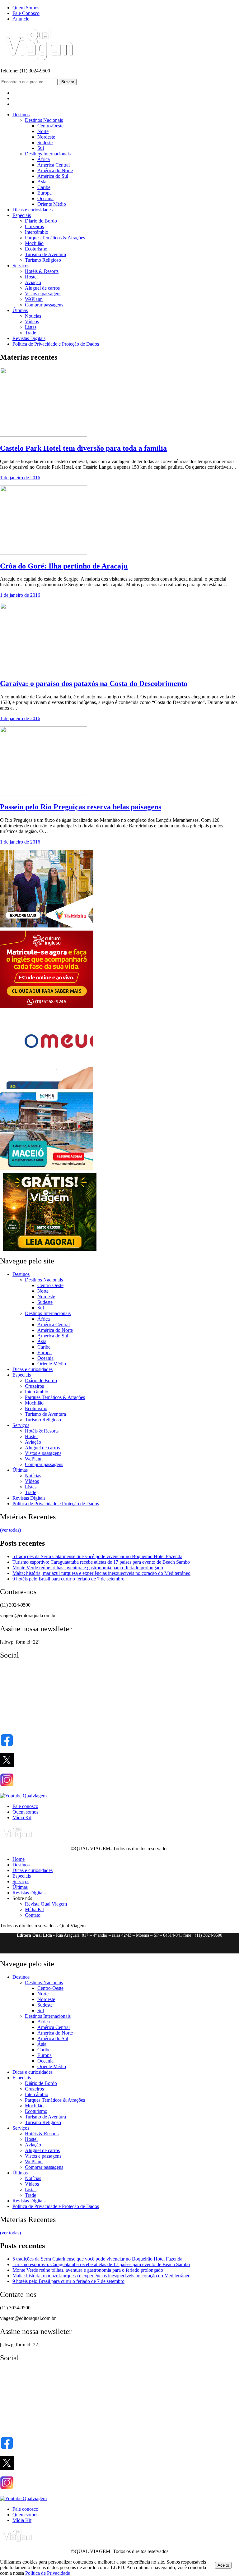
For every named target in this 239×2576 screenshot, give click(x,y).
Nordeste (46, 137)
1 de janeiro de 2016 (20, 478)
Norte (43, 131)
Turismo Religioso (43, 260)
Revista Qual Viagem (46, 1904)
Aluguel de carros (42, 288)
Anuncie (21, 19)
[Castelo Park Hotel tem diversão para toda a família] (44, 435)
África (44, 159)
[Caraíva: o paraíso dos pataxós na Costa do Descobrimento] (44, 670)
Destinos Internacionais (48, 154)
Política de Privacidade (48, 2573)
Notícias (33, 316)
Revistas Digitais (29, 338)
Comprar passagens (44, 305)
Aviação (33, 282)
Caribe (44, 187)
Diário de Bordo (41, 221)
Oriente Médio (52, 204)
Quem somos (25, 1812)
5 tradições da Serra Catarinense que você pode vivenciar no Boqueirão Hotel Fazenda (97, 1556)
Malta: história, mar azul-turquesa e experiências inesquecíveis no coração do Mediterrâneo (101, 1573)
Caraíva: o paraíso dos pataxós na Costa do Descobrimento (94, 683)
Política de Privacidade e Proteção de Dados (56, 344)
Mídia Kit (22, 1817)
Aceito (223, 2565)
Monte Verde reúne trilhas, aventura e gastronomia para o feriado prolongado (88, 1568)
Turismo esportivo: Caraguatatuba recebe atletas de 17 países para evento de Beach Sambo (101, 1562)
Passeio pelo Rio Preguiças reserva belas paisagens (81, 807)
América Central (54, 165)
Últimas (20, 310)
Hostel (31, 277)
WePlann (34, 299)
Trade (30, 333)
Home (19, 1859)
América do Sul (53, 176)
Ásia (42, 182)
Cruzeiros (34, 226)
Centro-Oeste (50, 126)
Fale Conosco (26, 13)
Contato (33, 1915)
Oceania (45, 198)
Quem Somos (26, 8)
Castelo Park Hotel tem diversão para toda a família (83, 448)
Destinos (21, 115)
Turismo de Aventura (45, 254)
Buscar (68, 82)
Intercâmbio (37, 232)
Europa (45, 193)
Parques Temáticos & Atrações (55, 238)
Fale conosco (25, 1806)
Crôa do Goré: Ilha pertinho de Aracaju (64, 566)
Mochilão (34, 243)
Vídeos (32, 322)
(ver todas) (10, 1530)
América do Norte (55, 170)
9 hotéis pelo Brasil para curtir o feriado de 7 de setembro (68, 1579)
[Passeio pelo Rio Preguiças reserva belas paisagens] (44, 794)
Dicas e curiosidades (33, 210)
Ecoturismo (36, 249)
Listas (31, 327)
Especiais (22, 215)
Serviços (21, 266)
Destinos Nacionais (44, 120)
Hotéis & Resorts (42, 271)
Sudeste (45, 143)
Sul (41, 148)
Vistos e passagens (43, 294)
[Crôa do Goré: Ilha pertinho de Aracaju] (44, 553)
